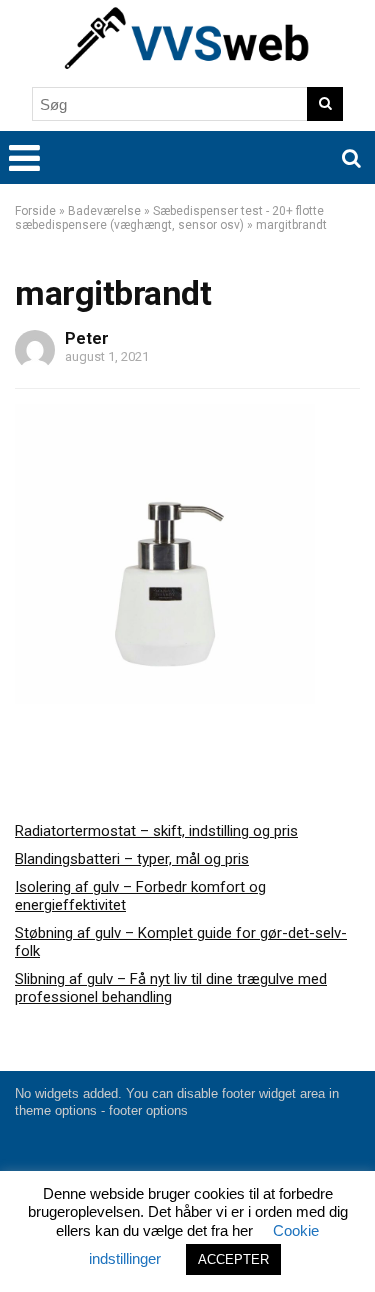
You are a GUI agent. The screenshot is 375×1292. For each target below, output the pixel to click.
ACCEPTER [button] (233, 1259)
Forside (35, 211)
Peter (87, 338)
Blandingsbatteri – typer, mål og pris (132, 859)
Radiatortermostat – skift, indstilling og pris (156, 831)
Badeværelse (104, 211)
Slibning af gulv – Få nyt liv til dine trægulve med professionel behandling (171, 988)
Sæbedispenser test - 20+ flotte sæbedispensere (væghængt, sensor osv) (169, 218)
